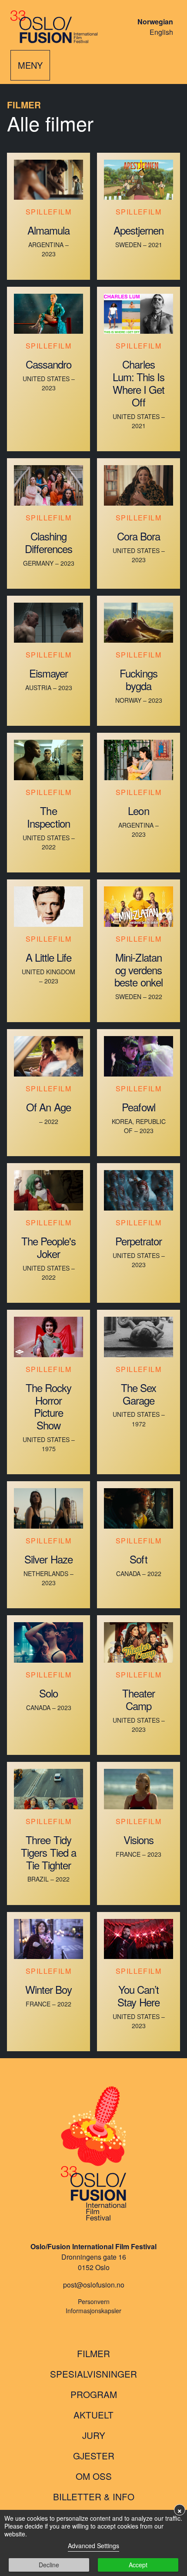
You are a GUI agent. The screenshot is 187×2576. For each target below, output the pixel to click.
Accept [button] (138, 2565)
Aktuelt (93, 2415)
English (161, 32)
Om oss (94, 2476)
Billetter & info (94, 2496)
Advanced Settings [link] (93, 2546)
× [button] (180, 2510)
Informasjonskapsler (93, 2311)
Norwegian (155, 22)
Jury (94, 2435)
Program (94, 2394)
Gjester (94, 2455)
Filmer (93, 2353)
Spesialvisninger (93, 2374)
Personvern (94, 2301)
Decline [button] (49, 2565)
